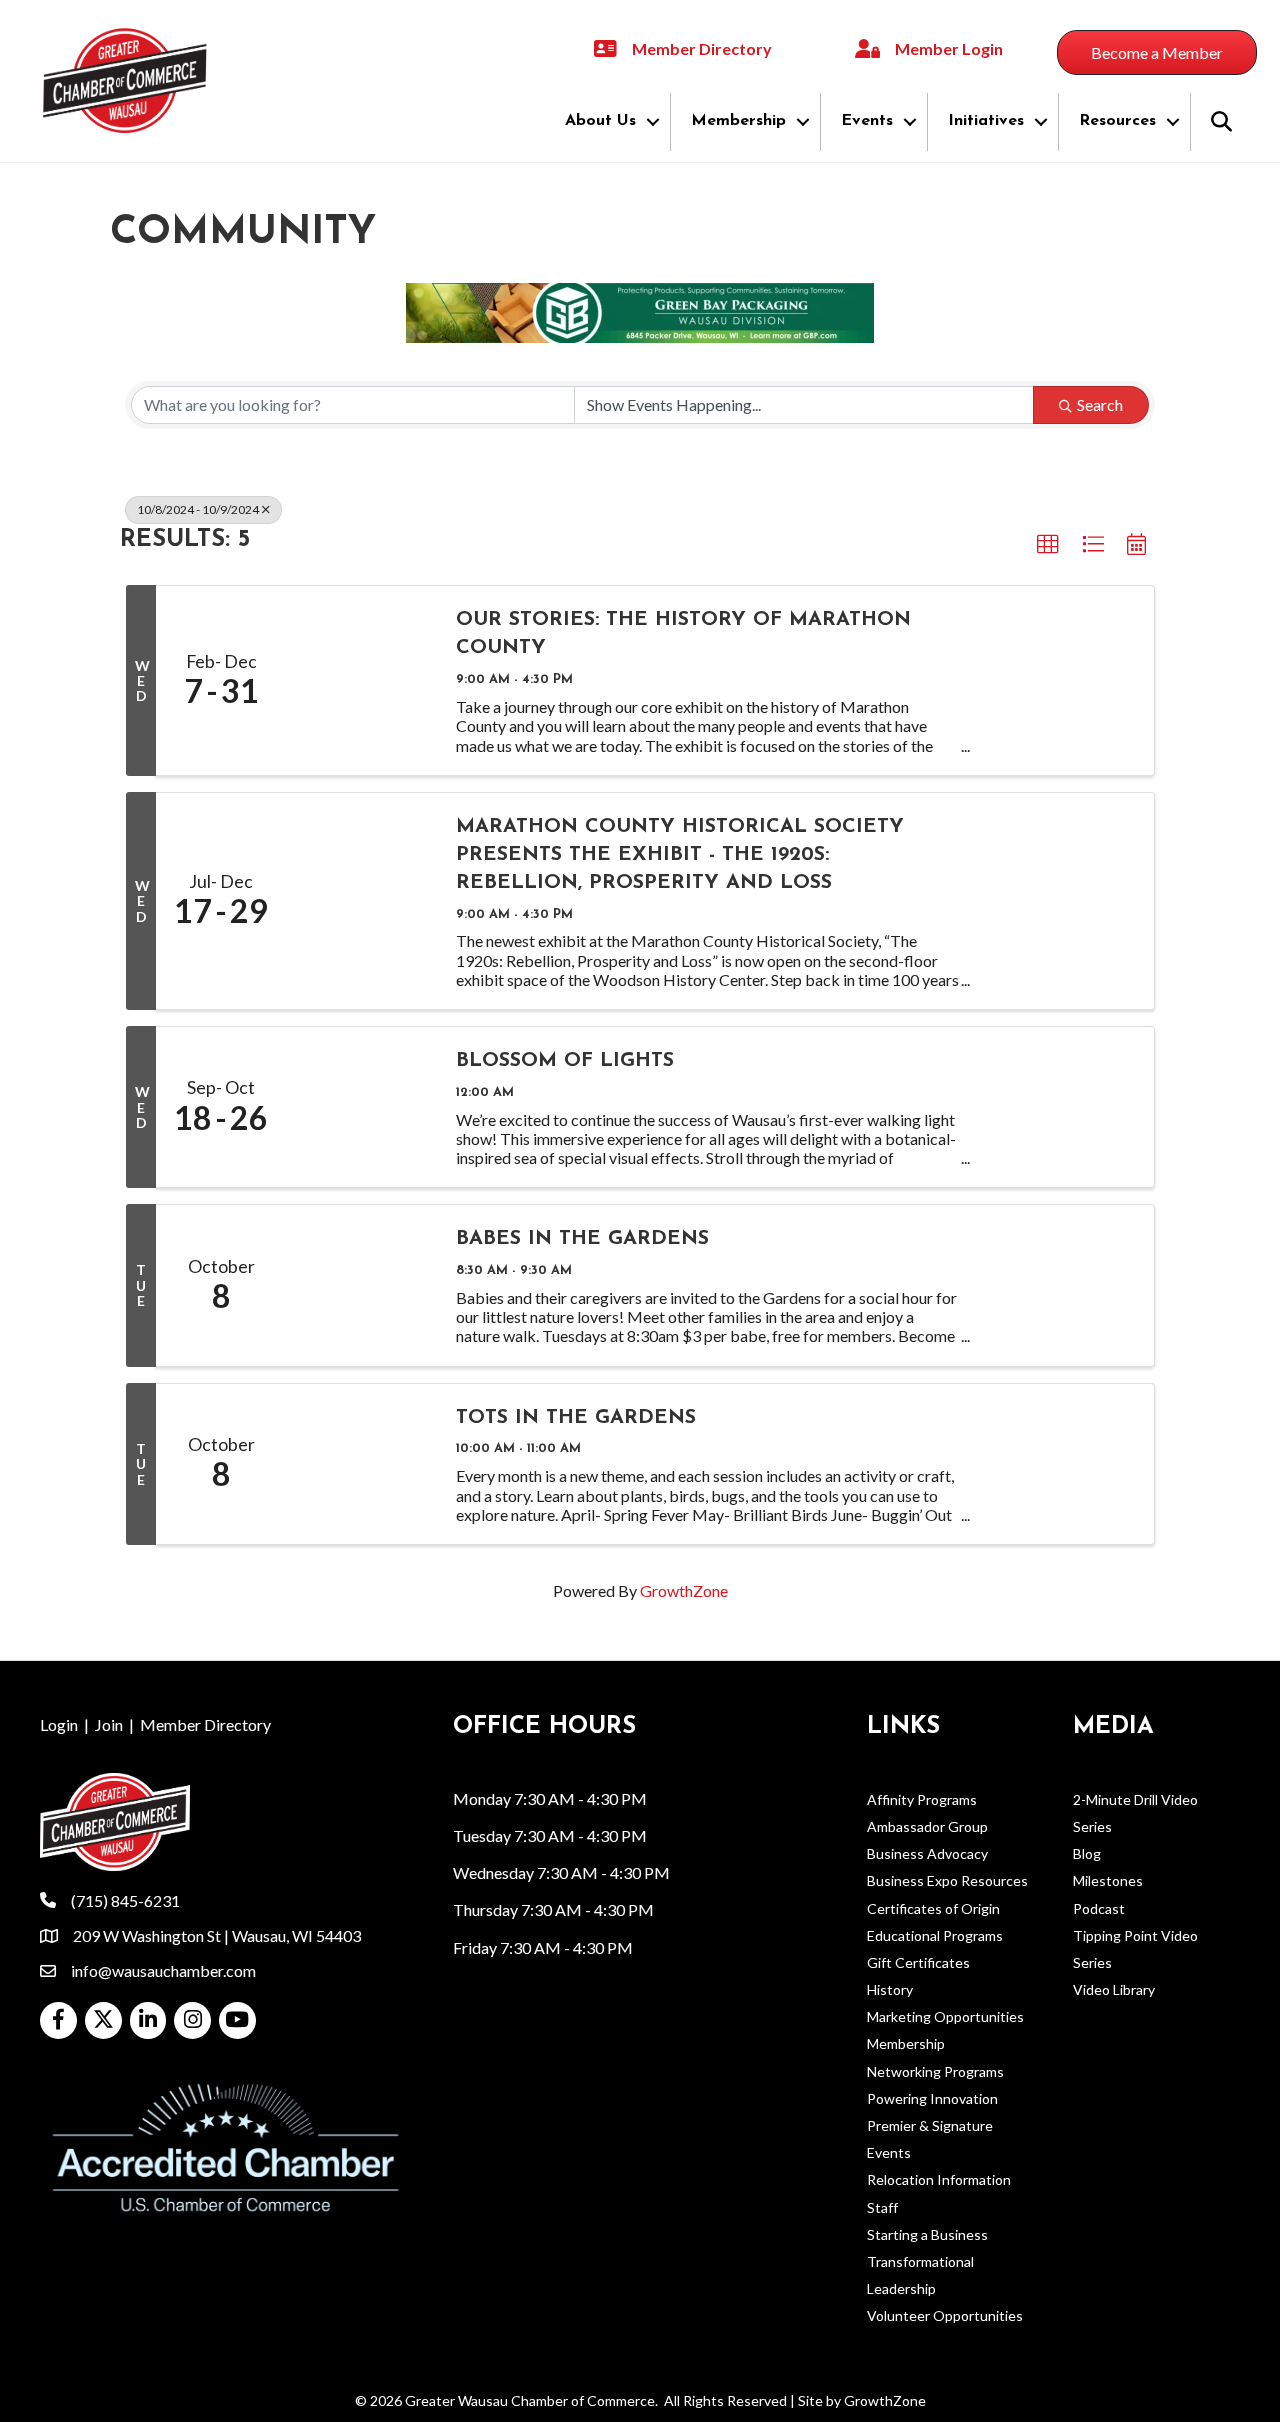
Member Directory (205, 1724)
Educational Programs (935, 1935)
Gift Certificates (918, 1962)
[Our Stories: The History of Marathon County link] (361, 680)
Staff (882, 2207)
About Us (600, 121)
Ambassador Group (927, 1826)
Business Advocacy (927, 1853)
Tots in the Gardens (576, 1418)
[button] (1048, 545)
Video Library (1114, 1989)
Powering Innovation (932, 2098)
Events (867, 121)
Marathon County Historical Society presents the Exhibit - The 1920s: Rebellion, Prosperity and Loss (680, 855)
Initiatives (986, 121)
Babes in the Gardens (582, 1239)
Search (1100, 404)
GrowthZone (684, 1590)
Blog (1087, 1853)
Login (59, 1724)
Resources (1117, 121)
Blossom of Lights (565, 1061)
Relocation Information (939, 2179)
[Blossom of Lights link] (361, 1107)
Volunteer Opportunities (945, 2315)
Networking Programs (935, 2071)
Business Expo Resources (947, 1880)
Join (109, 1724)
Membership (738, 121)
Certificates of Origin (933, 1908)
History (890, 1989)
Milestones (1108, 1880)
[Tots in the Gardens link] (361, 1464)
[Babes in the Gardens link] (361, 1285)
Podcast (1099, 1908)
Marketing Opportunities (945, 2016)
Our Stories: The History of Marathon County (683, 634)
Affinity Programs (922, 1799)
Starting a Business (927, 2234)
